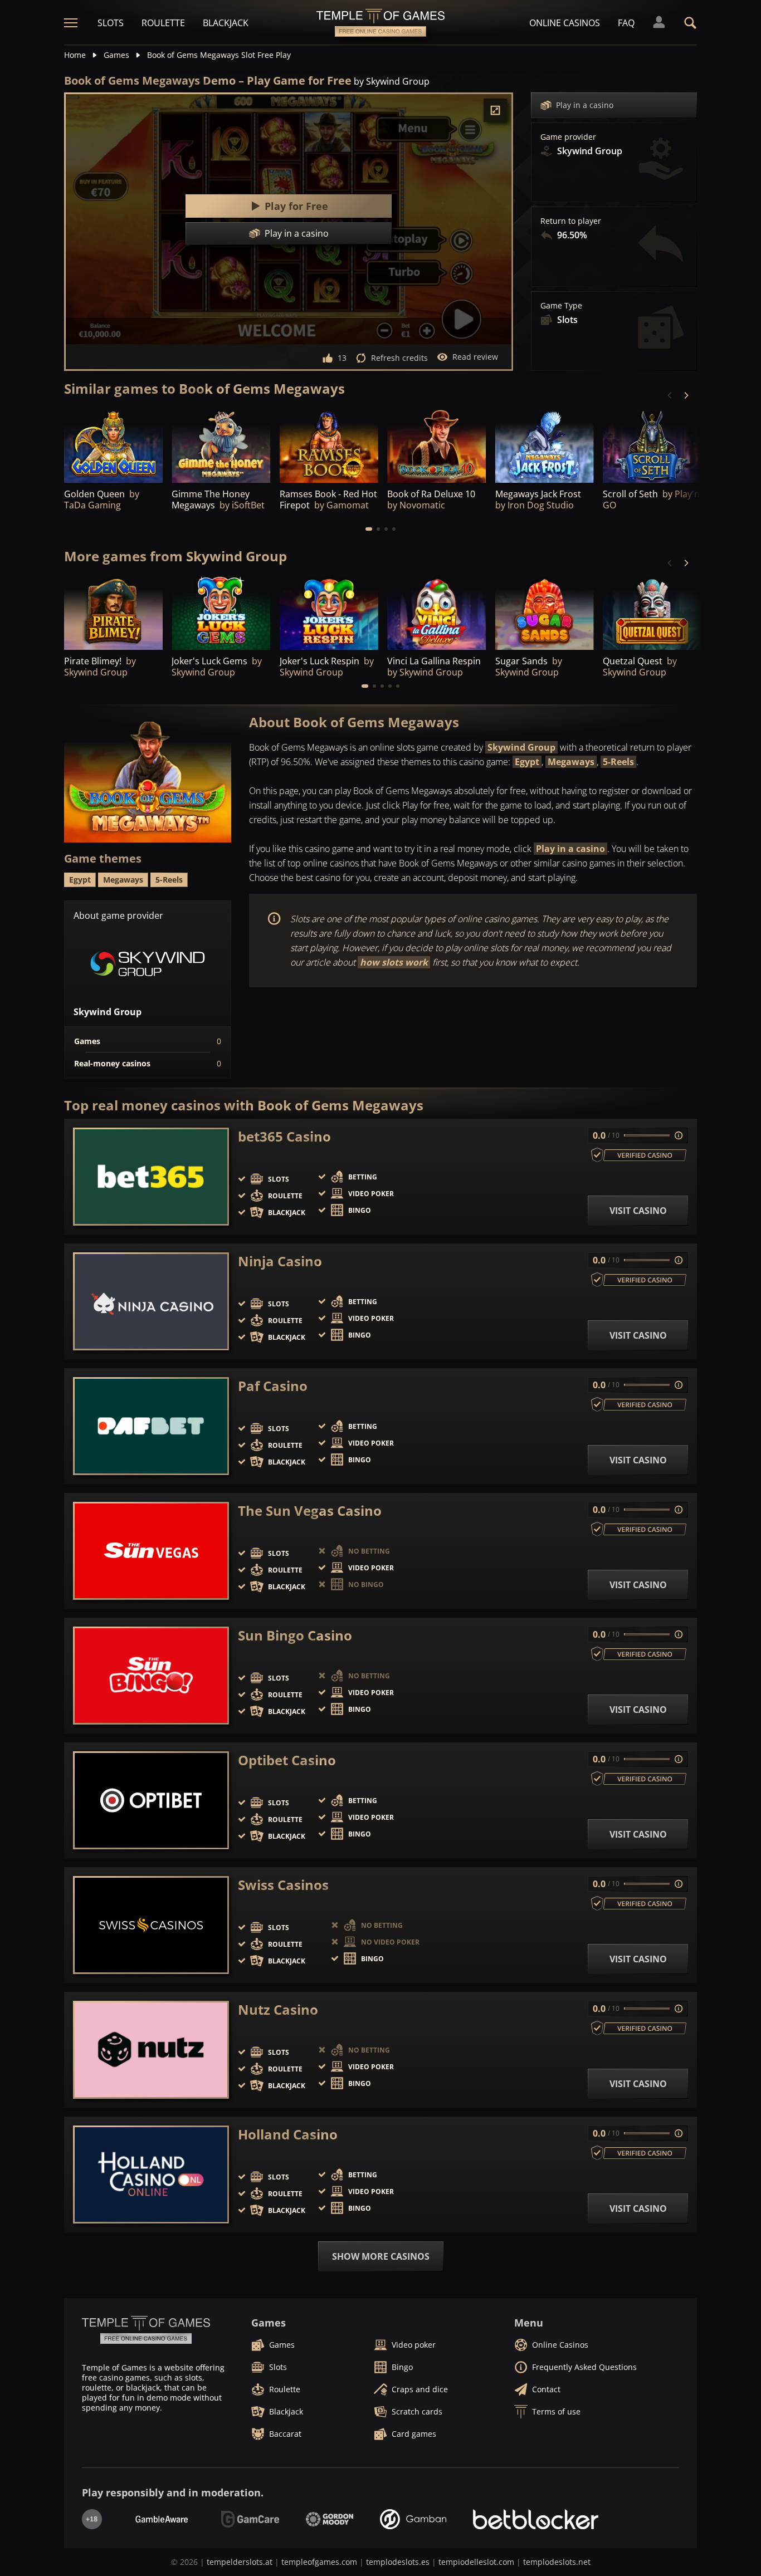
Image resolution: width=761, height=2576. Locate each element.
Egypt (527, 762)
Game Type (561, 306)
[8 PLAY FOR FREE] (329, 613)
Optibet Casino (287, 1760)
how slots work (394, 962)
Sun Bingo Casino (295, 1635)
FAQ (626, 23)
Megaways (571, 762)
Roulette (163, 23)
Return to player (571, 221)
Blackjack (226, 23)
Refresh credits (399, 358)
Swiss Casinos (283, 1885)
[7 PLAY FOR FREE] (329, 445)
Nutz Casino (278, 2010)
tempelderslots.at (240, 2562)
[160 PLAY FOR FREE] (436, 445)
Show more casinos (381, 2256)
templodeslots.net (557, 2562)
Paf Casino (273, 1386)
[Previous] (670, 395)
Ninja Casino (280, 1261)
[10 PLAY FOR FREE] (221, 445)
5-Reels (618, 762)
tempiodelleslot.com (476, 2562)
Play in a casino (585, 105)
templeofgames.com (319, 2562)
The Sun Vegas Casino (310, 1511)
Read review (475, 357)
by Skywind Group (392, 81)
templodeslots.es (398, 2562)
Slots (111, 23)
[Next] (686, 395)
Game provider (568, 137)
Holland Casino (288, 2134)
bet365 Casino (284, 1137)
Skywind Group (521, 747)
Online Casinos (565, 23)
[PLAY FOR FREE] (113, 445)
